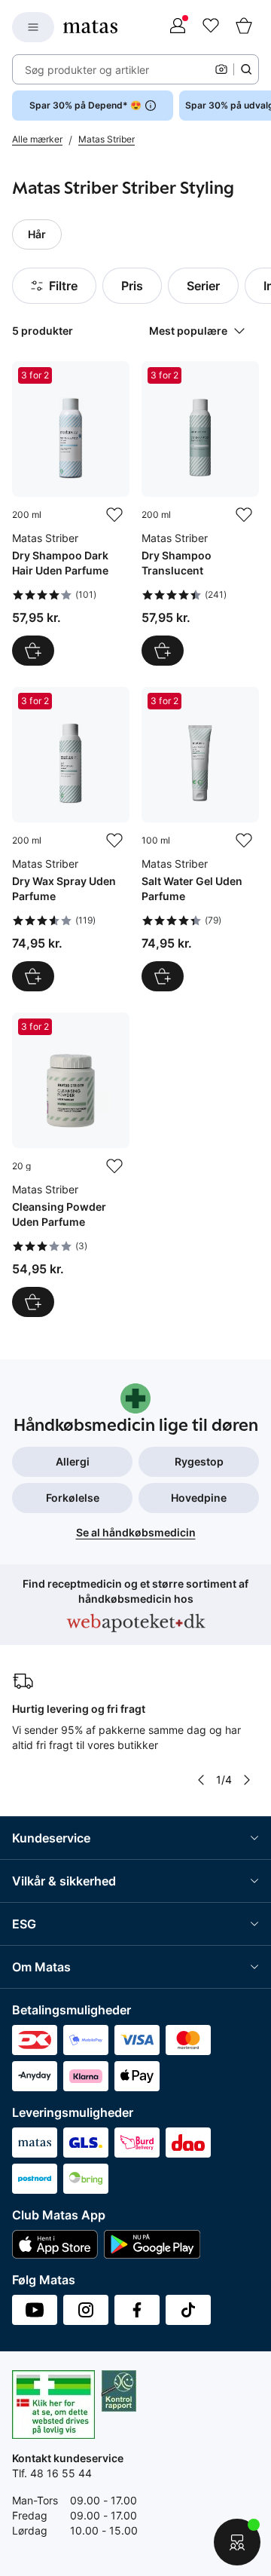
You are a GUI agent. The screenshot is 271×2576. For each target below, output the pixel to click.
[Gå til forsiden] (90, 27)
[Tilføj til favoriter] (114, 515)
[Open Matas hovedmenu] (33, 27)
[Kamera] (221, 69)
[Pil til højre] (247, 1780)
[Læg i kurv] (33, 651)
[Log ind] (178, 27)
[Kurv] (244, 27)
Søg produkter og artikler (87, 70)
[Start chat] (237, 2542)
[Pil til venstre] (201, 1780)
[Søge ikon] (246, 69)
